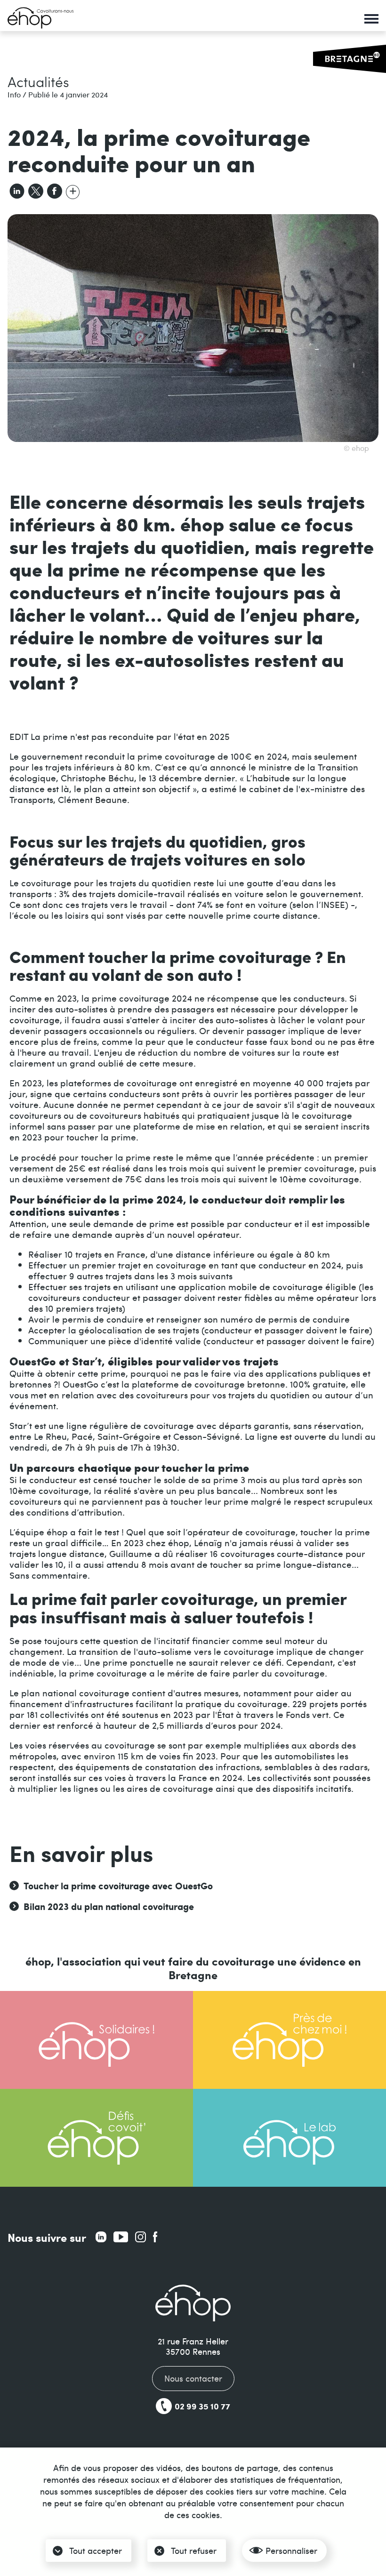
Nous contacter (193, 2378)
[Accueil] (40, 18)
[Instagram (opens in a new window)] (141, 2237)
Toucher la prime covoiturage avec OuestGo (118, 1886)
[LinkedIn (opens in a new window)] (101, 2237)
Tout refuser (194, 2550)
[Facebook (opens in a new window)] (155, 2237)
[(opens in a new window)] (73, 190)
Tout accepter (96, 2550)
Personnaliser (291, 2550)
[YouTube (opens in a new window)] (121, 2237)
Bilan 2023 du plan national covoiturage (109, 1906)
